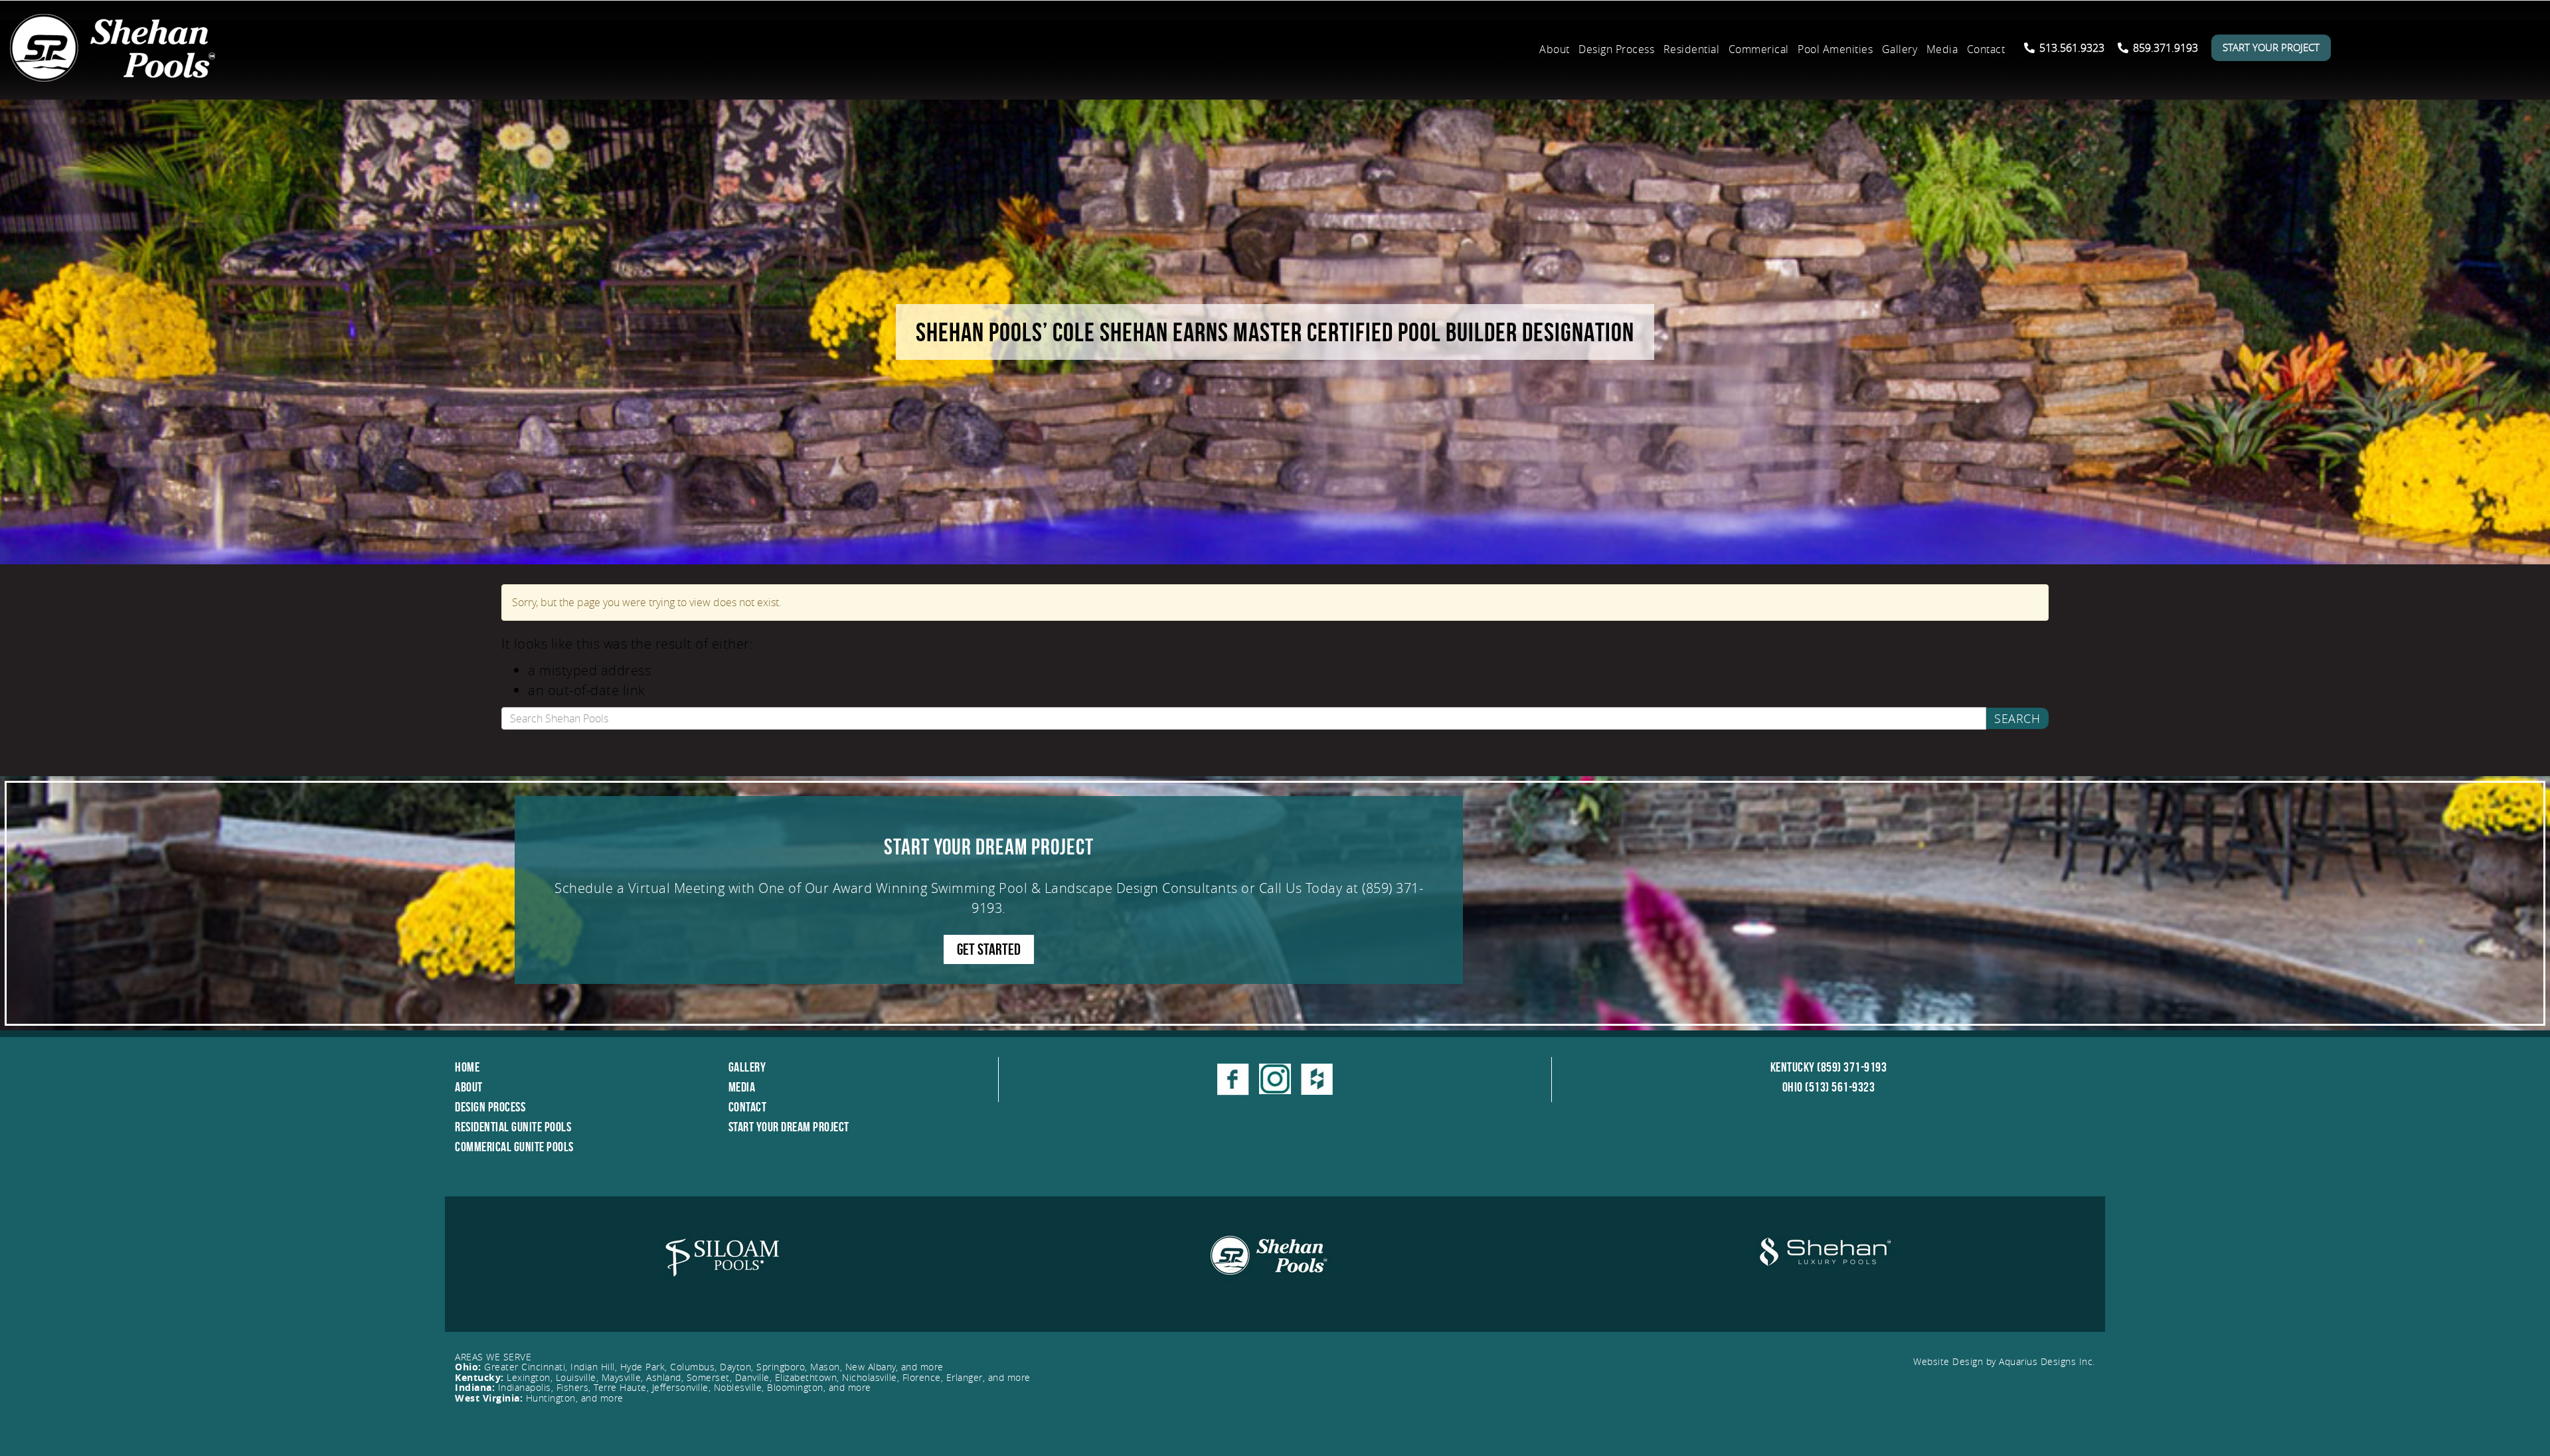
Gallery (1900, 49)
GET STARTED (989, 949)
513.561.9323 (2071, 48)
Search (2017, 718)
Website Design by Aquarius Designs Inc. (2004, 1361)
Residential (1692, 49)
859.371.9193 (2164, 48)
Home (467, 1067)
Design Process (1616, 49)
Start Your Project (2271, 47)
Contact (1986, 49)
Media (1942, 49)
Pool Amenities (1835, 49)
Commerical (1759, 49)
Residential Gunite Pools (513, 1127)
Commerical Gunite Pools (514, 1147)
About (1555, 49)
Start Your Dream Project (789, 1127)
